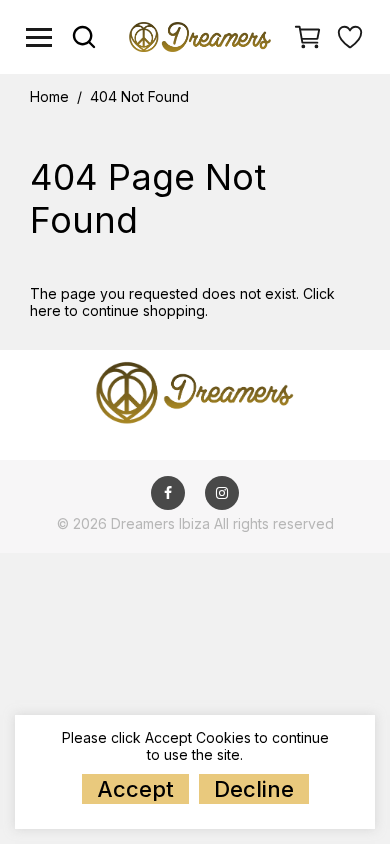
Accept (135, 789)
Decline (254, 789)
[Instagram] (222, 492)
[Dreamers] (199, 35)
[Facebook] (168, 492)
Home (49, 97)
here (45, 310)
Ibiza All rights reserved (256, 523)
